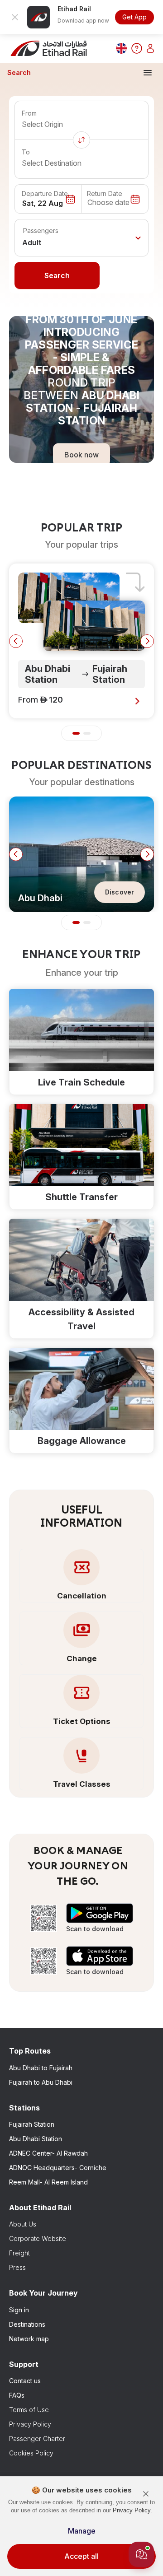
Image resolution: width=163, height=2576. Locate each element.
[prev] (16, 641)
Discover (120, 892)
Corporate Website (38, 2238)
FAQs (17, 2395)
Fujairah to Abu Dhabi (41, 2082)
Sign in (19, 2310)
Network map (29, 2339)
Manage (82, 2531)
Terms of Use (29, 2410)
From (29, 113)
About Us (23, 2224)
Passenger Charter (37, 2439)
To (26, 152)
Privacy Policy (30, 2424)
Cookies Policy (31, 2453)
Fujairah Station (32, 2124)
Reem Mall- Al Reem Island (48, 2182)
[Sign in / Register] (150, 48)
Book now (81, 454)
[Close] (146, 2494)
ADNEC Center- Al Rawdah (48, 2153)
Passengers (41, 231)
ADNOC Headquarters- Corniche (58, 2168)
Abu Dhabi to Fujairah (41, 2068)
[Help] (137, 48)
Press (17, 2267)
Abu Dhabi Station (36, 2139)
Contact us (25, 2381)
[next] (147, 641)
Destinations (27, 2324)
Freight (19, 2253)
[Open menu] (148, 73)
